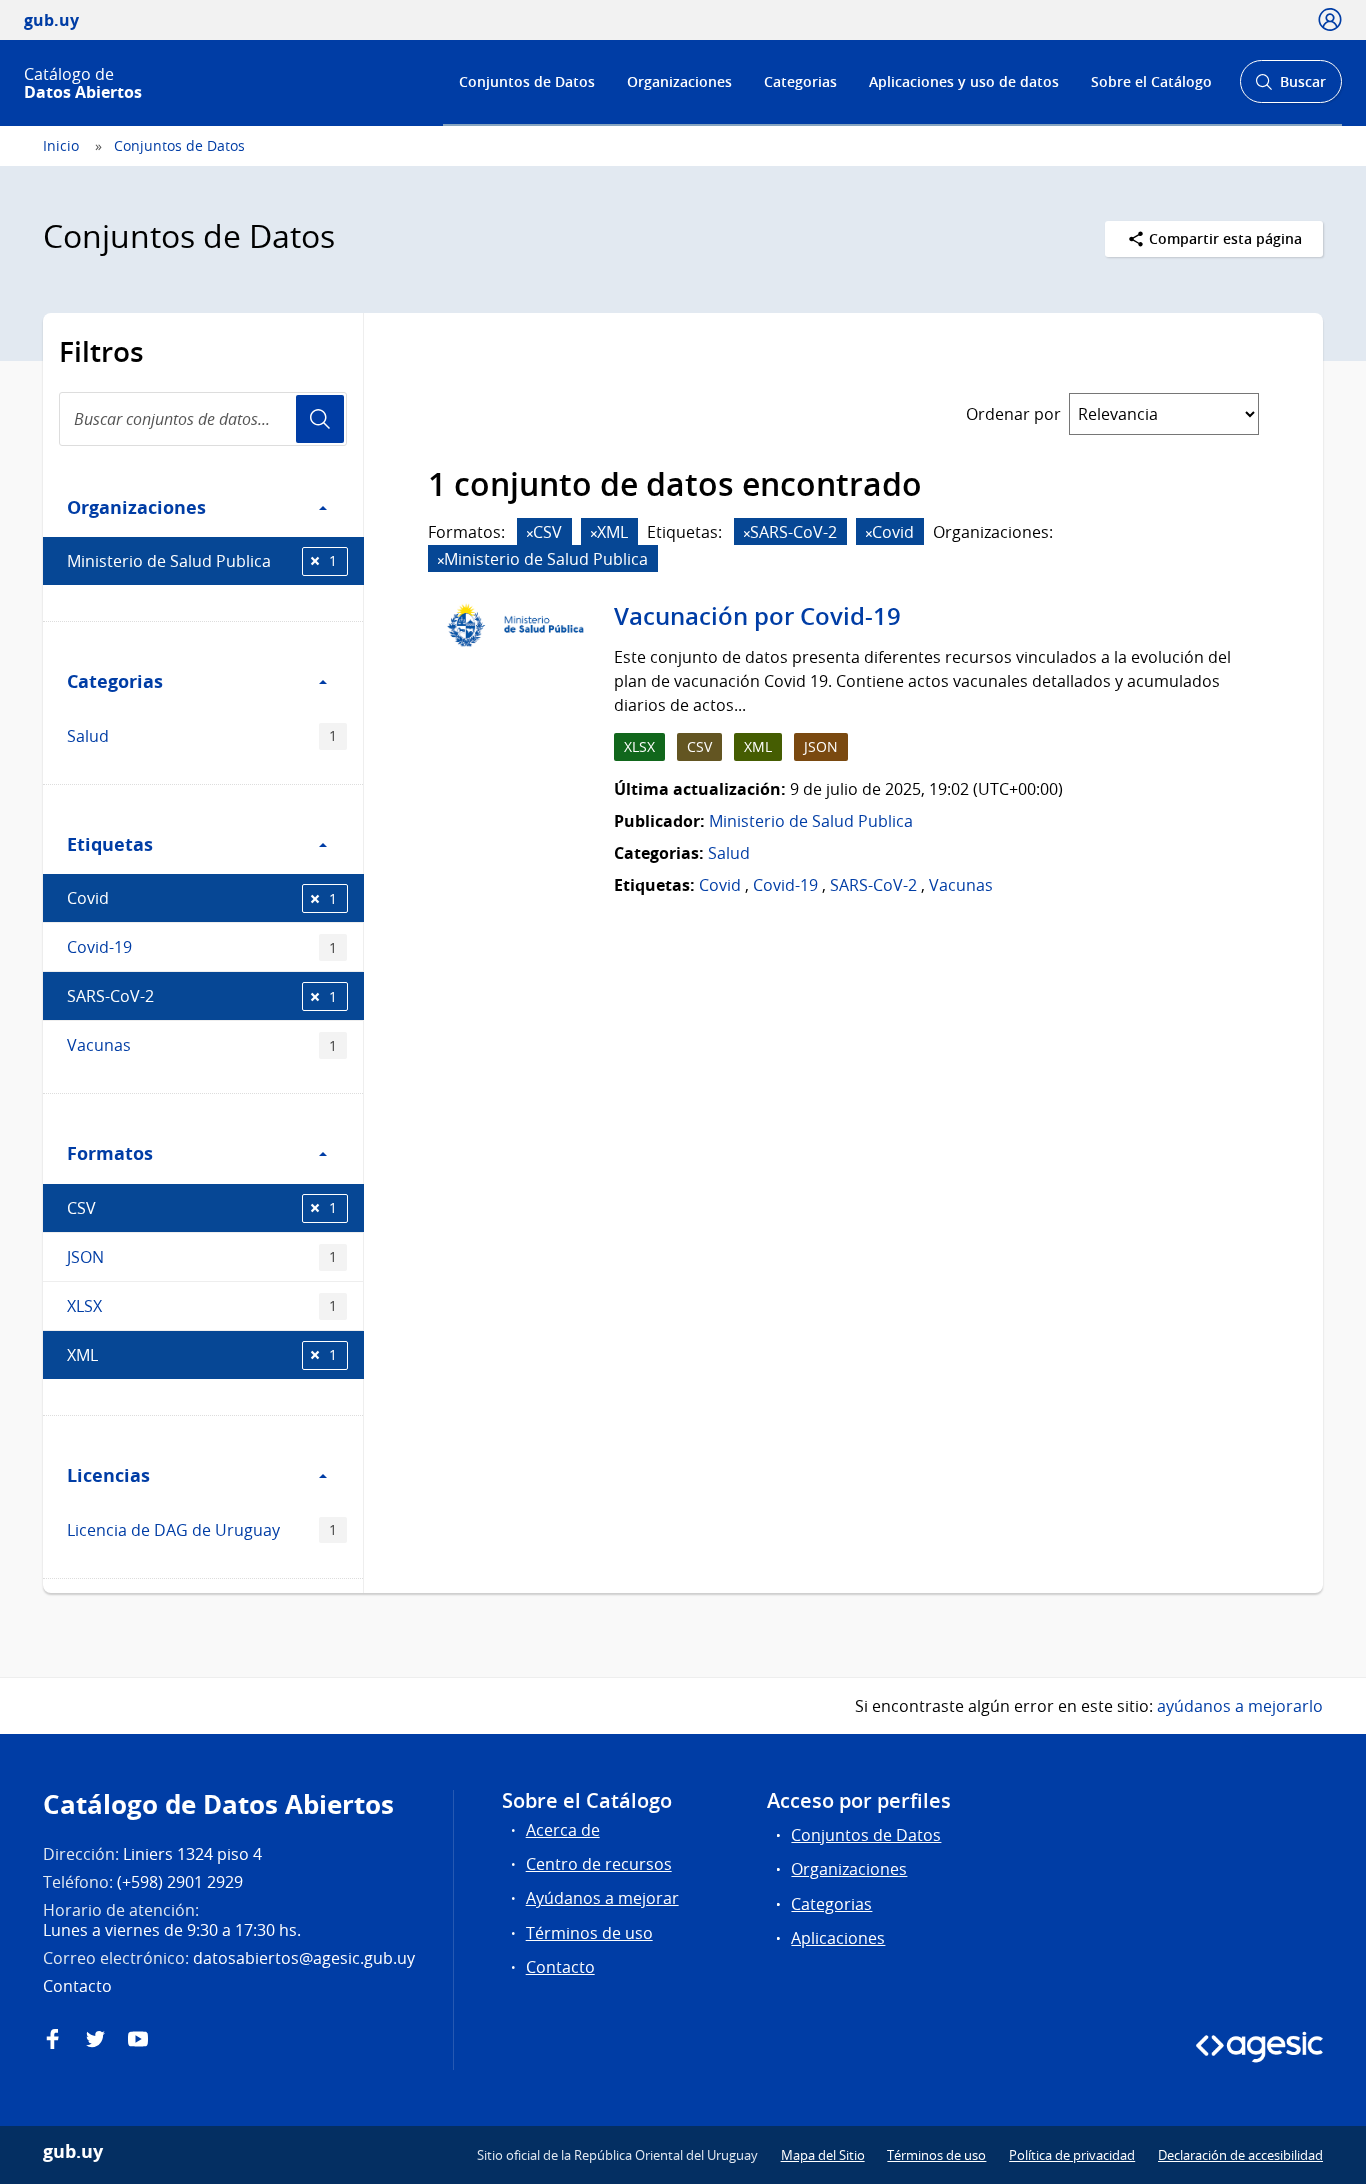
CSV (202, 1208)
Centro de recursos (599, 1864)
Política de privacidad (1072, 2155)
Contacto (560, 1967)
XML (202, 1355)
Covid (202, 898)
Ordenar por (1013, 414)
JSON (202, 1257)
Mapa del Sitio (823, 2155)
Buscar (1290, 87)
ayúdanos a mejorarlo (1240, 1706)
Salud (202, 736)
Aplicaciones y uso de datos (964, 81)
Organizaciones (679, 81)
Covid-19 (202, 947)
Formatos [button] (110, 1153)
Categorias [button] (115, 681)
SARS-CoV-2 (202, 996)
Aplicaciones (838, 1938)
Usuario (320, 419)
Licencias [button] (108, 1475)
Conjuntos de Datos (527, 81)
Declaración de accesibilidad (1240, 2155)
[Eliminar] (530, 533)
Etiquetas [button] (110, 844)
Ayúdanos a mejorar (602, 1898)
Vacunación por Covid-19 (757, 616)
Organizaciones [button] (136, 507)
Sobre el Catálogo (1151, 81)
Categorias (800, 81)
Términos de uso (589, 1933)
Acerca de (563, 1830)
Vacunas (202, 1045)
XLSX (202, 1306)
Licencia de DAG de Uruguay (202, 1530)
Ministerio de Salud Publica (202, 561)
